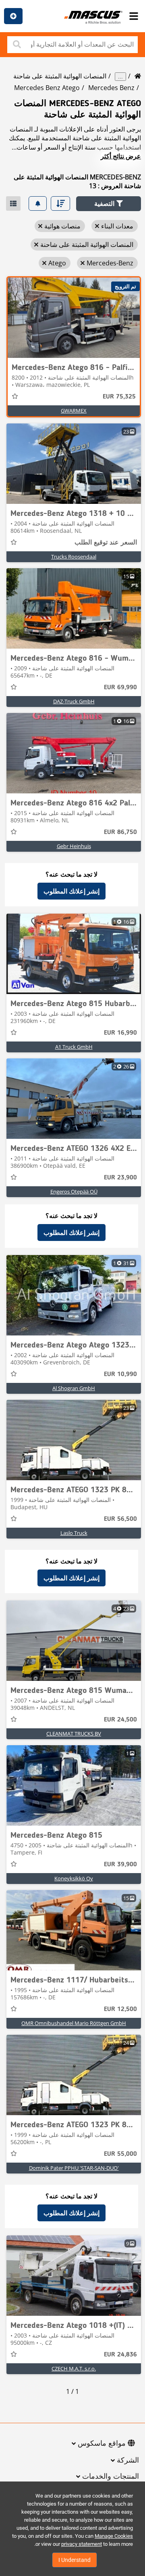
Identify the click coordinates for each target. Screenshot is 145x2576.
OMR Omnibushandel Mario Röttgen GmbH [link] (74, 2023)
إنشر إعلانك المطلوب (71, 891)
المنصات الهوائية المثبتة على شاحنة (60, 76)
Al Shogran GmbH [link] (74, 1388)
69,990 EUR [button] (120, 688)
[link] (74, 318)
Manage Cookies (114, 2536)
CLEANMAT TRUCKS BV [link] (74, 1734)
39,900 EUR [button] (120, 1865)
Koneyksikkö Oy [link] (74, 1878)
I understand (75, 2560)
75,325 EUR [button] (119, 397)
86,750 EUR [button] (120, 832)
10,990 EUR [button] (120, 1374)
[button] (109, 204)
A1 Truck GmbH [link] (74, 1047)
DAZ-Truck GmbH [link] (74, 701)
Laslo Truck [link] (74, 1533)
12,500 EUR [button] (120, 2009)
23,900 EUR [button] (120, 1178)
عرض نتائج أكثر (121, 156)
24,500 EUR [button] (120, 1720)
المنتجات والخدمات (111, 2477)
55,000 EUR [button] (120, 2154)
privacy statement (82, 2544)
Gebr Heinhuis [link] (74, 846)
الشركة (128, 2461)
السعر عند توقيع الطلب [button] (106, 543)
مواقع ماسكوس (102, 2444)
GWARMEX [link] (74, 411)
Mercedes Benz (111, 88)
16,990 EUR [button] (120, 1033)
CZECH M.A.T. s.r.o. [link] (74, 2369)
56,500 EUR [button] (120, 1519)
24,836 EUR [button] (120, 2355)
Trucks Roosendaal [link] (74, 557)
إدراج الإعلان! (13, 16)
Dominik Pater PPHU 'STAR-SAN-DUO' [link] (74, 2168)
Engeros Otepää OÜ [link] (74, 1191)
